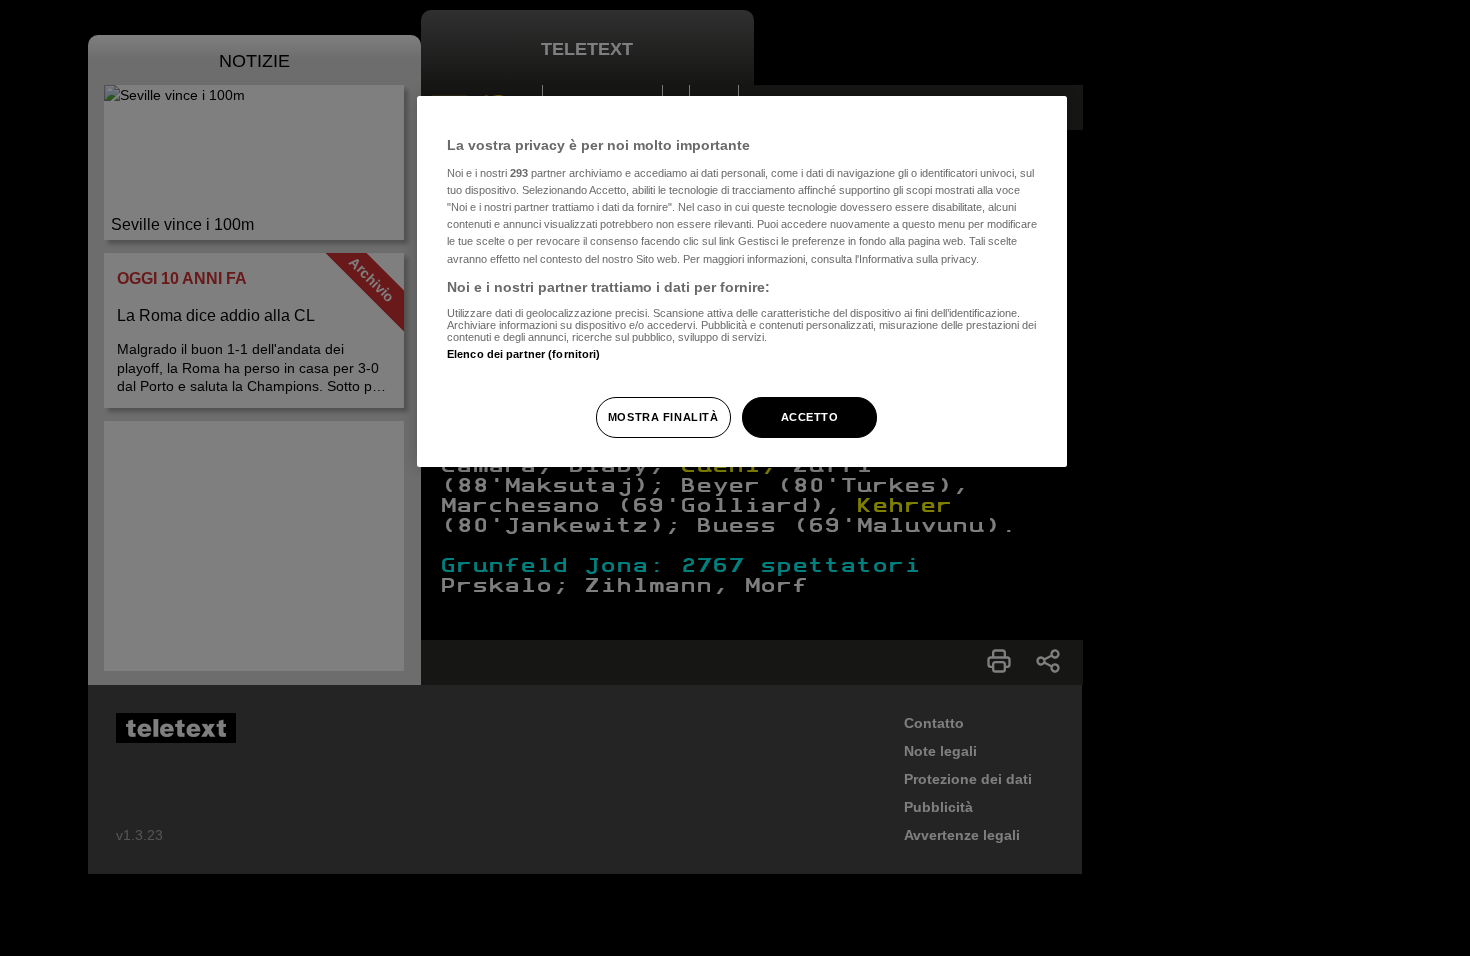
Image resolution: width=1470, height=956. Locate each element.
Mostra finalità (663, 417)
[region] (742, 282)
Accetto (810, 417)
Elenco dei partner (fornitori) (523, 354)
